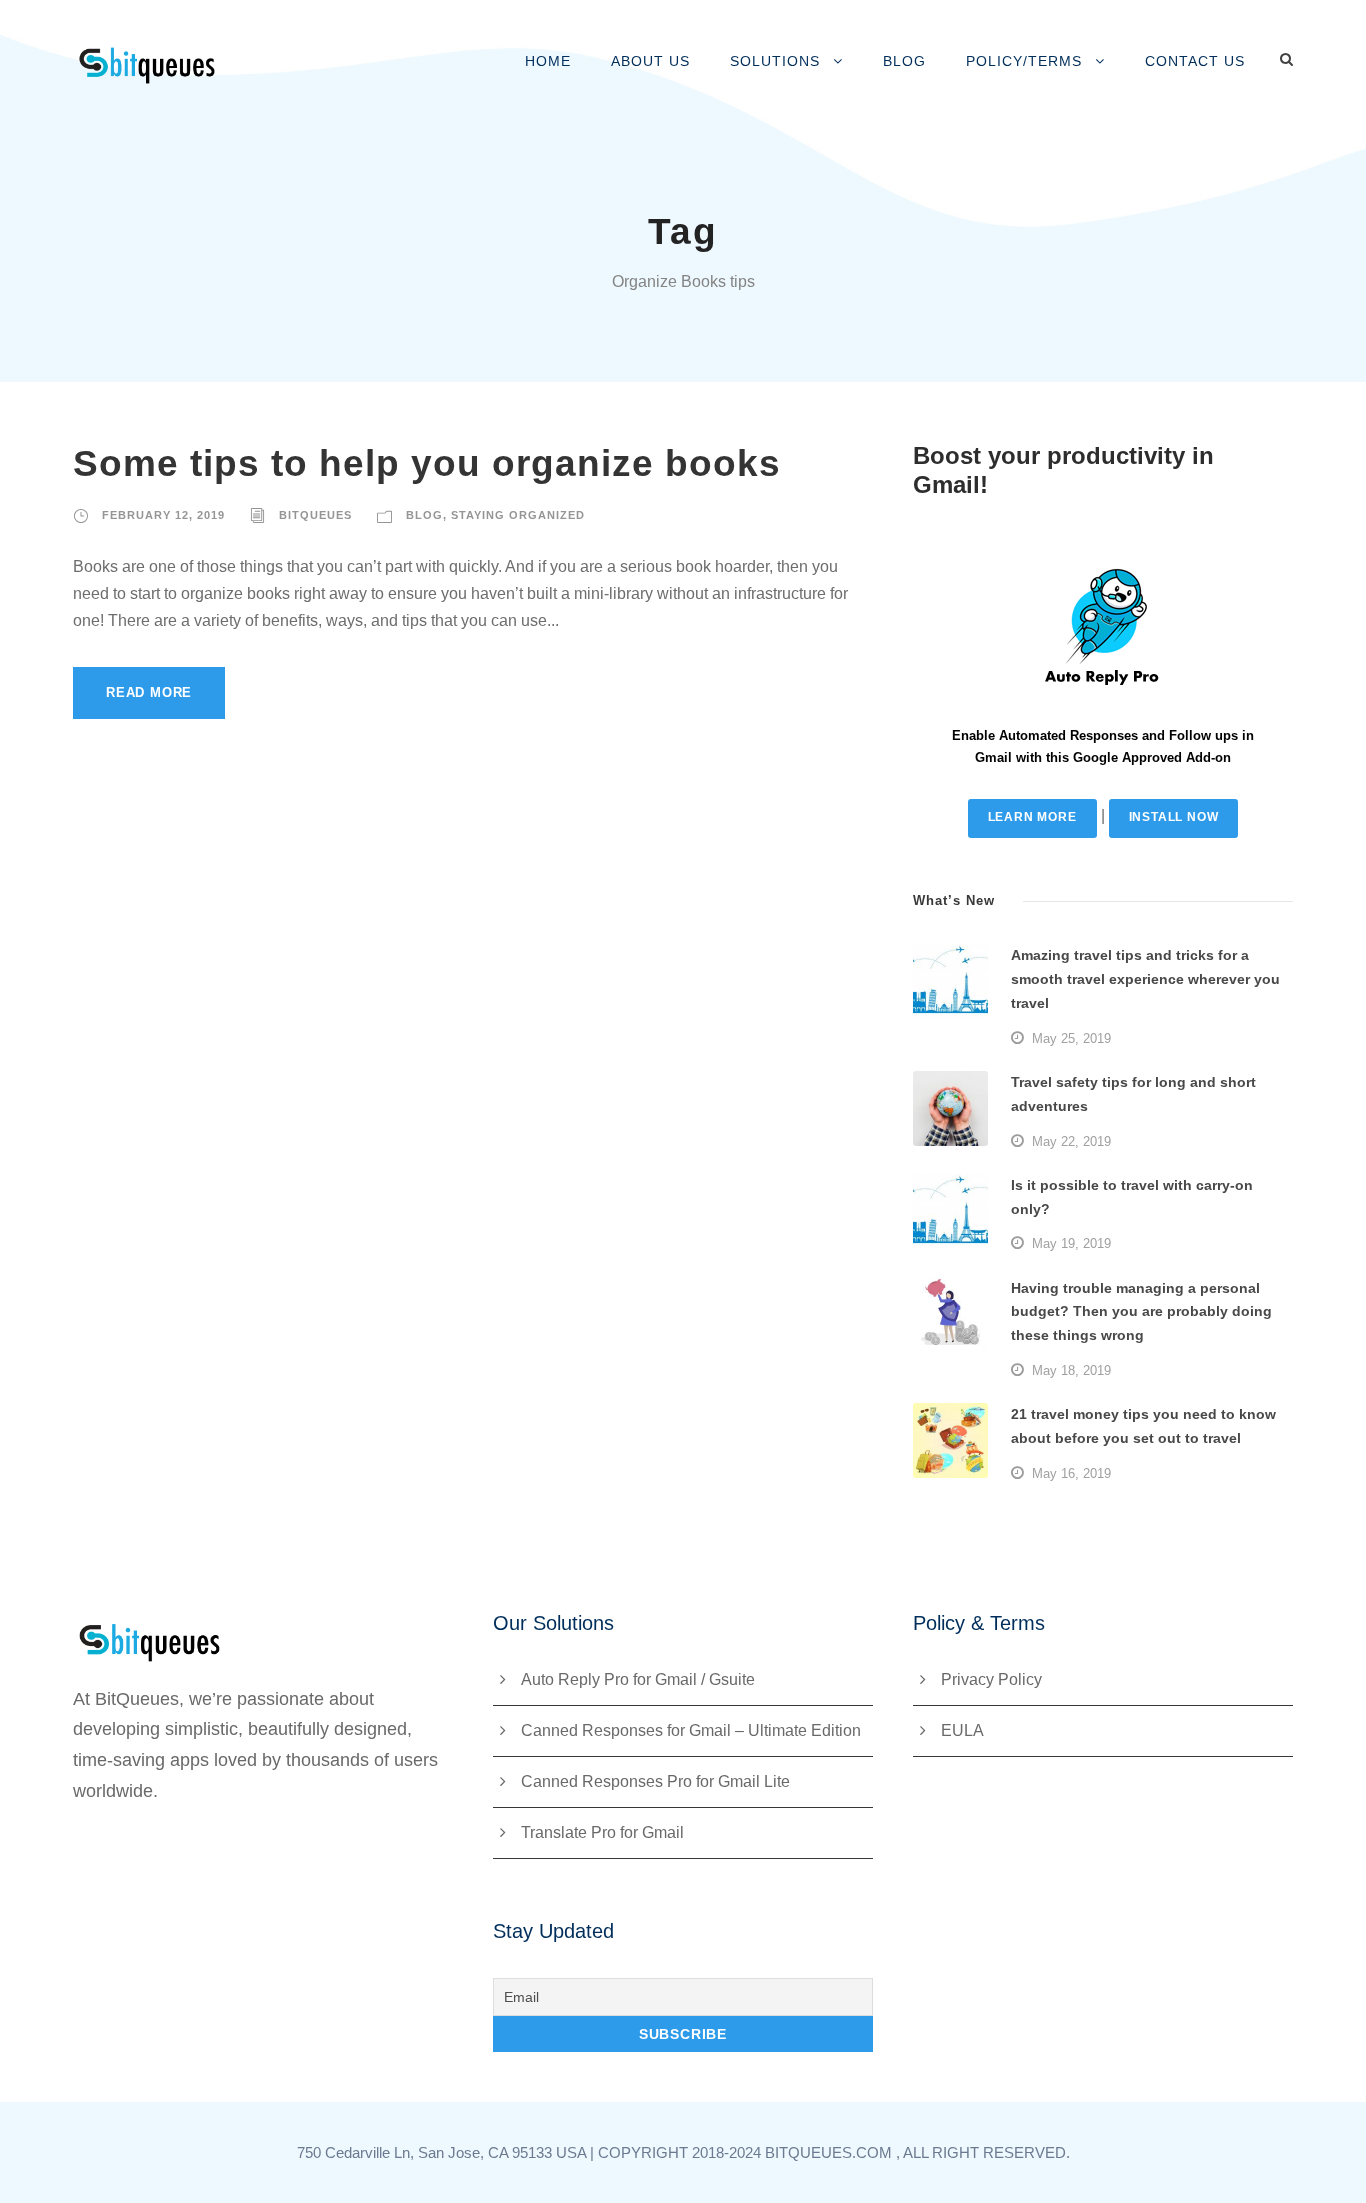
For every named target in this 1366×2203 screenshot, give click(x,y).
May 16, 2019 (1071, 1473)
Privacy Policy (991, 1679)
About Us (650, 61)
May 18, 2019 (1071, 1370)
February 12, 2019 (163, 515)
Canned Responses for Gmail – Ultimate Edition (691, 1730)
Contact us (1195, 61)
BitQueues (315, 515)
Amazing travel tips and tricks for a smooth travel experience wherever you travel (1145, 979)
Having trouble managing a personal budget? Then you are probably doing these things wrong (1141, 1312)
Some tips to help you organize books (427, 463)
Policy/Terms (1024, 61)
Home (548, 61)
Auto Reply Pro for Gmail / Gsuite (638, 1679)
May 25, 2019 (1071, 1038)
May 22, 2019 (1071, 1141)
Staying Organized (518, 515)
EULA (962, 1730)
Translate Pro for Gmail (602, 1832)
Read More (149, 692)
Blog (904, 61)
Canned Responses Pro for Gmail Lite (655, 1781)
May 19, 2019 (1071, 1243)
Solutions (775, 61)
